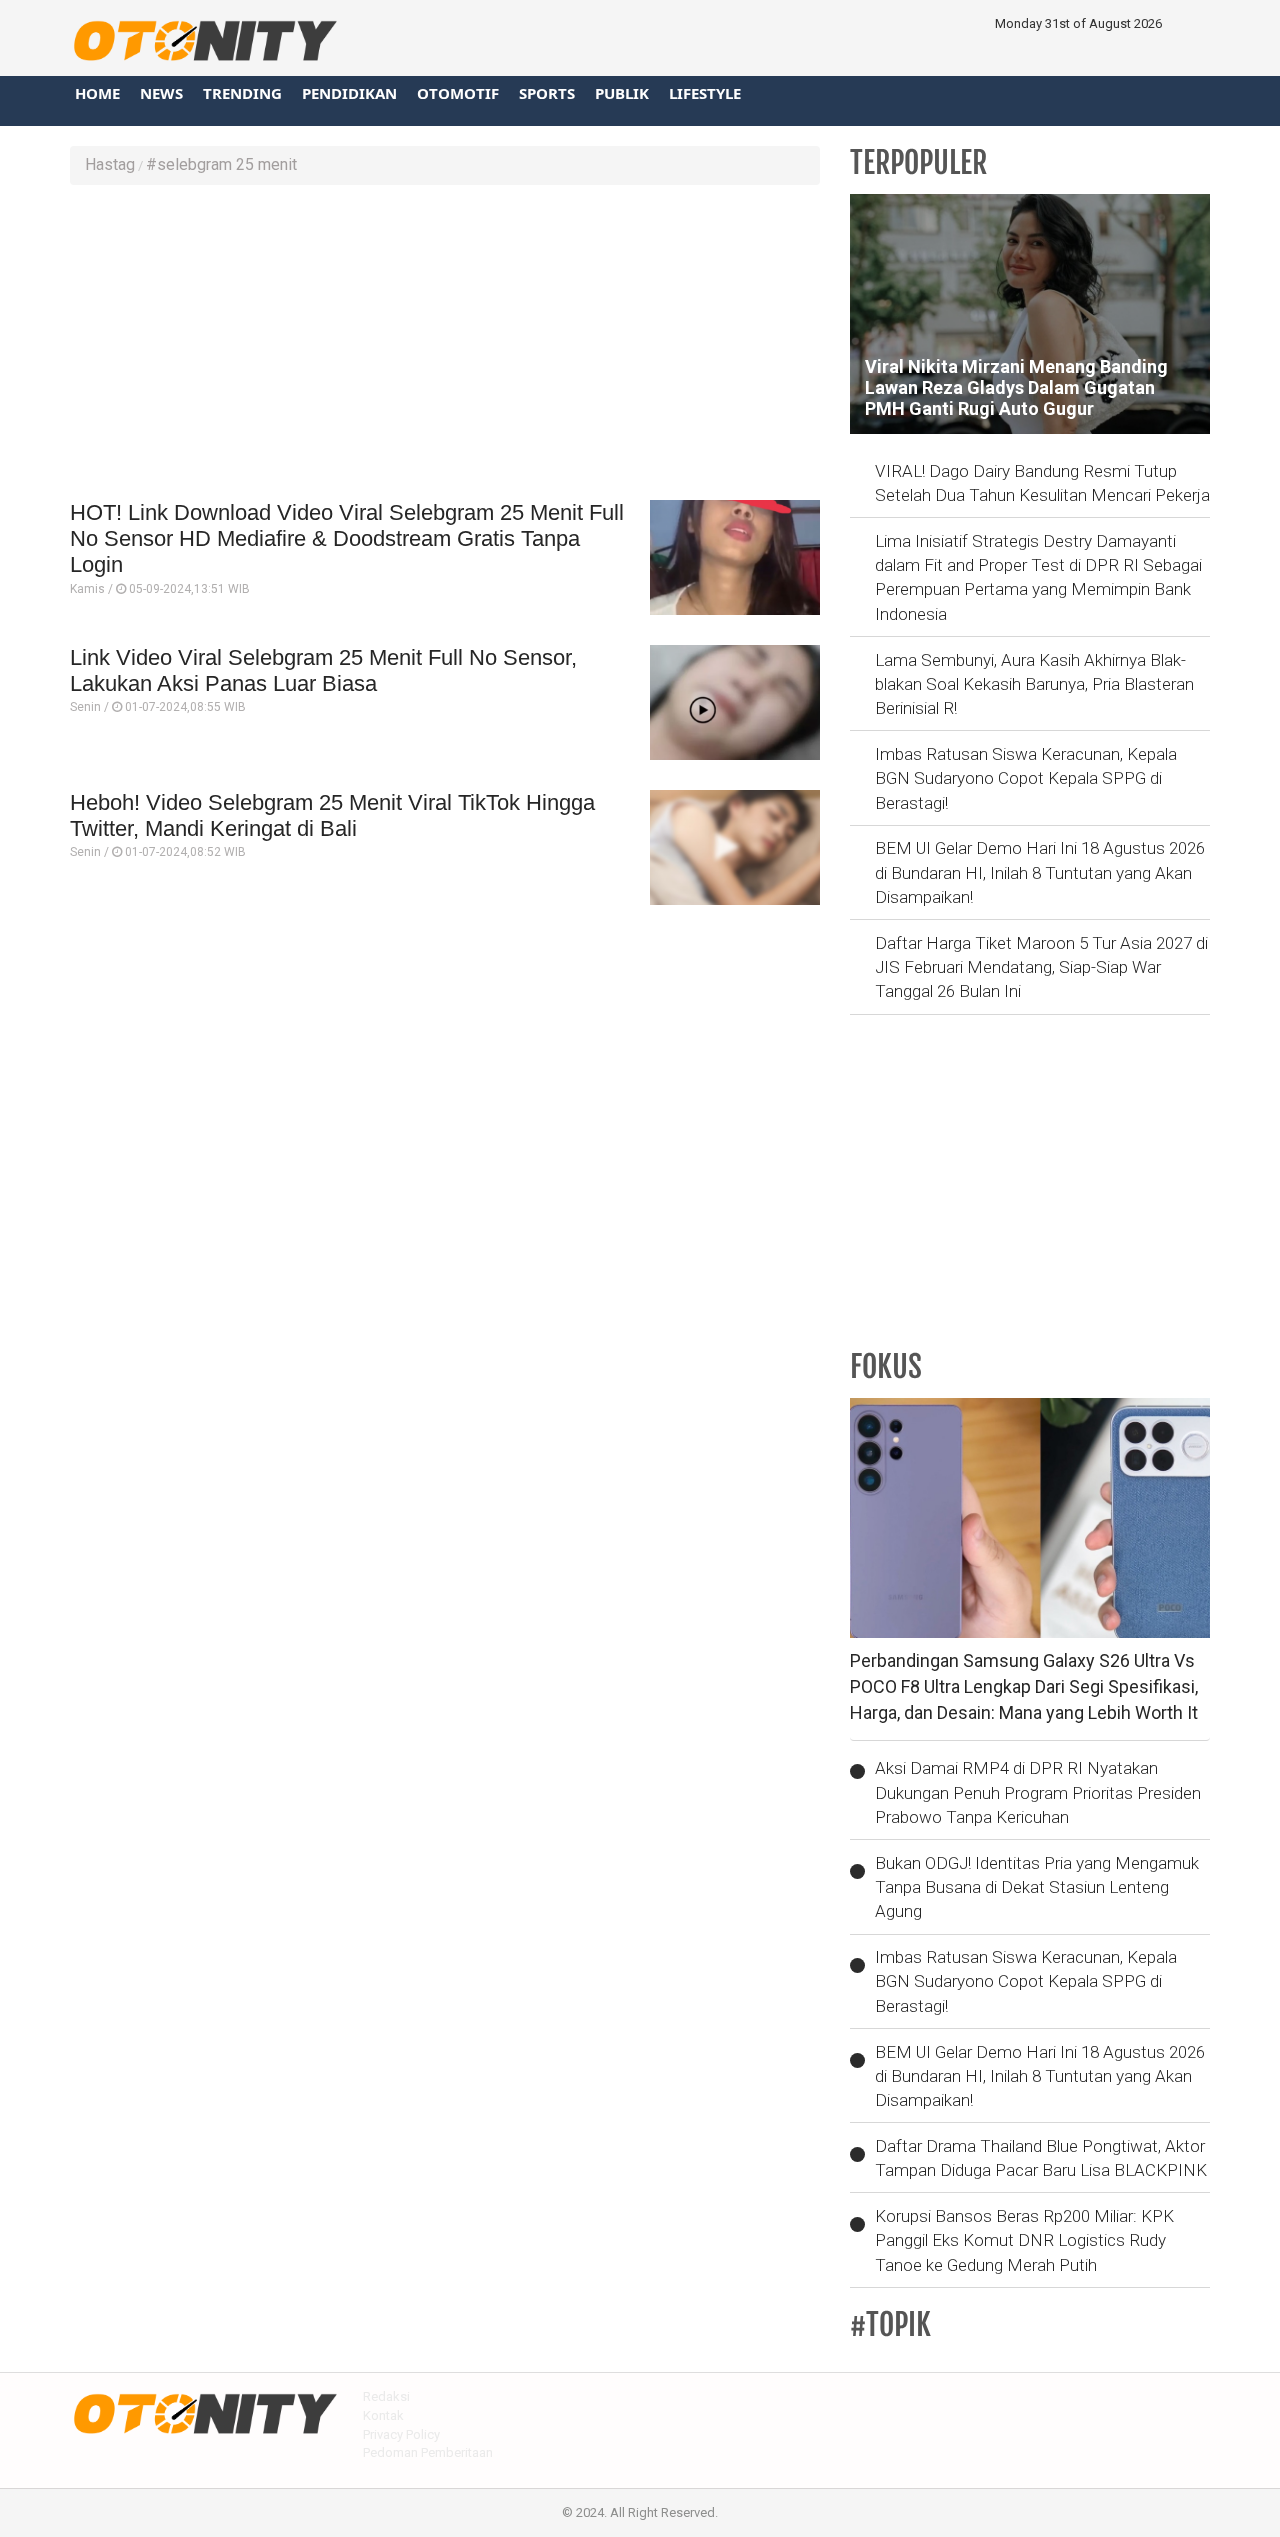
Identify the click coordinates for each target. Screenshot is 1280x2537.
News (161, 93)
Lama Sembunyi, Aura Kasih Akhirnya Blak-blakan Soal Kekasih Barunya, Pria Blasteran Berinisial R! (1034, 684)
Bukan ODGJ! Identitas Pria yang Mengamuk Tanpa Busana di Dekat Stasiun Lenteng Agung (1037, 1887)
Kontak (383, 2415)
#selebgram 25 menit (221, 164)
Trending (242, 93)
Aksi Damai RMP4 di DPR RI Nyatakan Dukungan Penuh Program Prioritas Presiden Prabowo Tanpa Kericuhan (1038, 1792)
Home (97, 93)
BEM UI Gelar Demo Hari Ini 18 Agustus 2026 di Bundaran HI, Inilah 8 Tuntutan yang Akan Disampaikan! (1040, 872)
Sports (547, 93)
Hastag (110, 164)
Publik (622, 93)
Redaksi (386, 2396)
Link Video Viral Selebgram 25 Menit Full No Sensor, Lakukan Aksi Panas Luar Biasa (323, 670)
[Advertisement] (445, 345)
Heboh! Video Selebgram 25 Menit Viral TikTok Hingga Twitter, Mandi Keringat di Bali (332, 815)
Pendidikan (349, 93)
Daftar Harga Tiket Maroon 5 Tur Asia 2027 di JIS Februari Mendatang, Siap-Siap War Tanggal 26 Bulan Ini (1041, 967)
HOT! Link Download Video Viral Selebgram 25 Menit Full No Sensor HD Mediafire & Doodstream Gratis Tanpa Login (347, 539)
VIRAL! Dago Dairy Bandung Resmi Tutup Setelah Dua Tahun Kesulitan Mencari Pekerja (1042, 483)
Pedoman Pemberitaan (428, 2452)
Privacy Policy (401, 2434)
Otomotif (458, 93)
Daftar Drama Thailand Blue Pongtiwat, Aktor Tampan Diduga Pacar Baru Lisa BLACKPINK (1041, 2158)
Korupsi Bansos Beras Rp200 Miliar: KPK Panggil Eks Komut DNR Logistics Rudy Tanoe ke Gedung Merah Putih (1024, 2240)
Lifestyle (705, 93)
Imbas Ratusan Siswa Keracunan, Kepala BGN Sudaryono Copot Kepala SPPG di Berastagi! (1026, 778)
